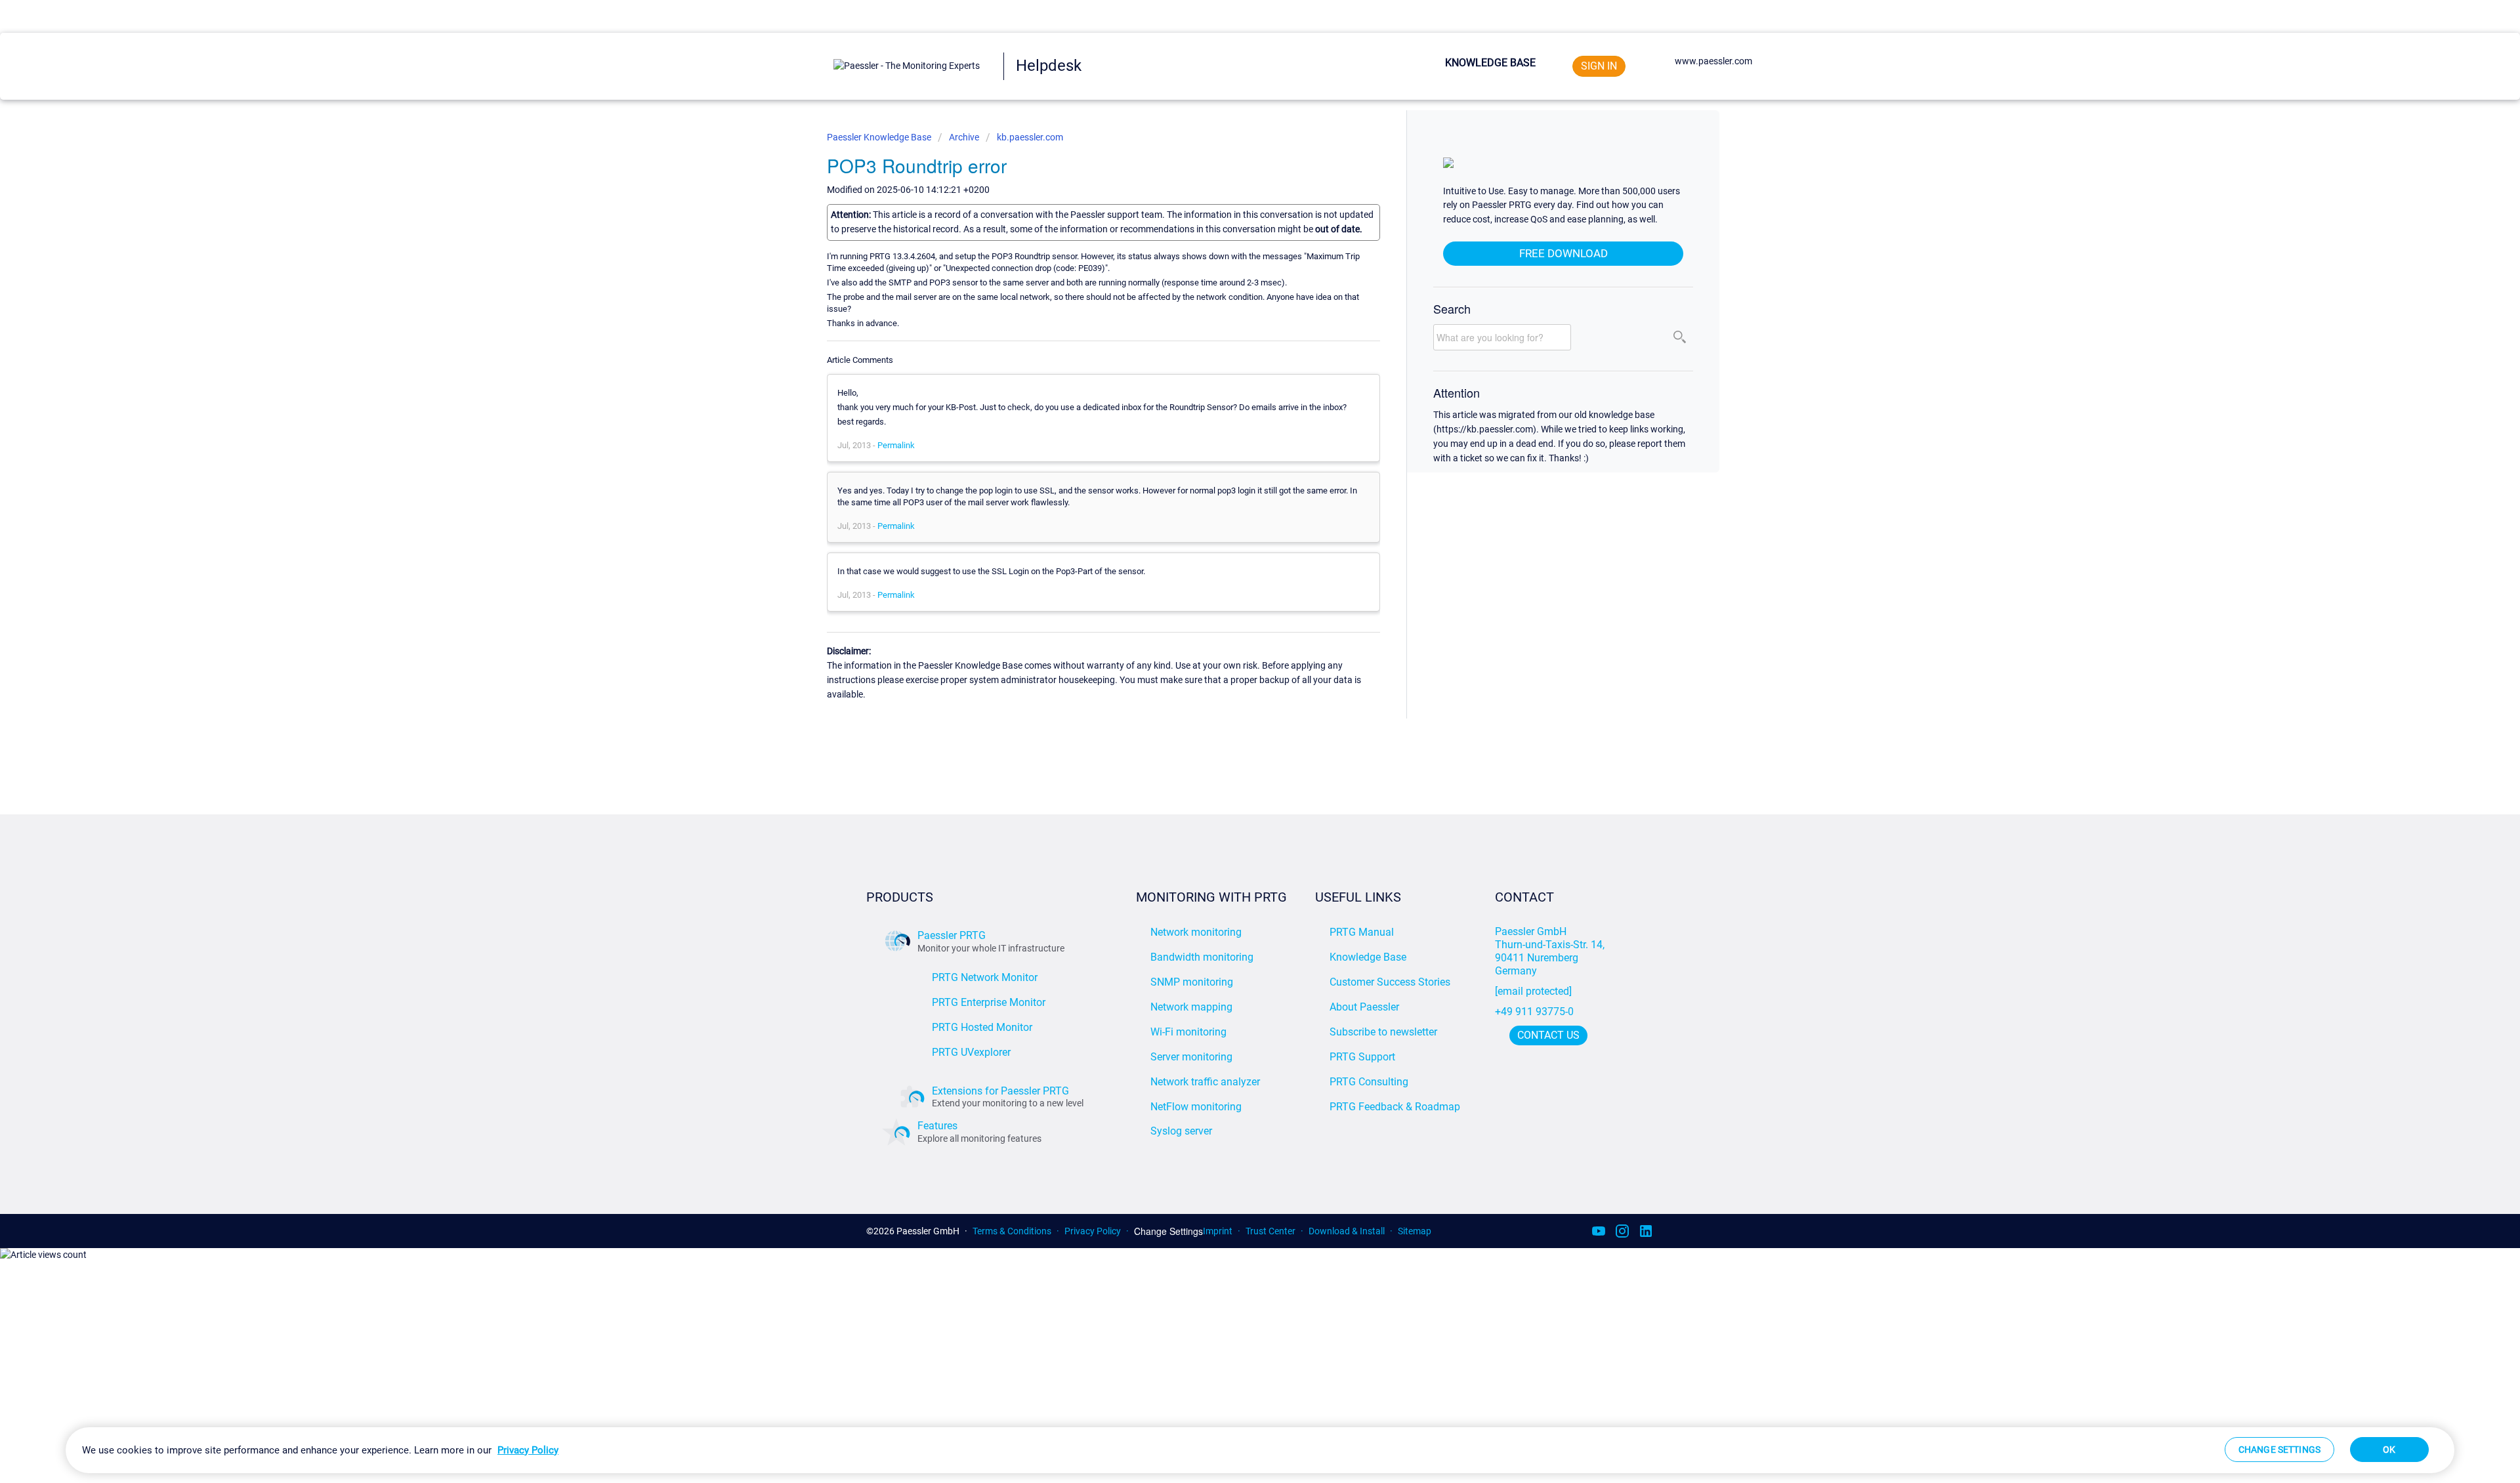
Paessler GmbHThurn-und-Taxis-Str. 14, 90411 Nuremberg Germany (1551, 951)
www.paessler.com (1713, 61)
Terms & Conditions (1012, 1231)
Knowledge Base (1490, 63)
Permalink (896, 445)
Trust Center (1270, 1231)
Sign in (1599, 66)
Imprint (1218, 1231)
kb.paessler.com (1030, 137)
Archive (964, 137)
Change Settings (1168, 1231)
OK (2389, 1450)
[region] (1260, 1450)
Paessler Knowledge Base (880, 137)
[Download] (1236, 584)
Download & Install (1347, 1231)
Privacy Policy (1093, 1231)
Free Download (1564, 253)
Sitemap (1415, 1231)
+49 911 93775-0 (1534, 1012)
